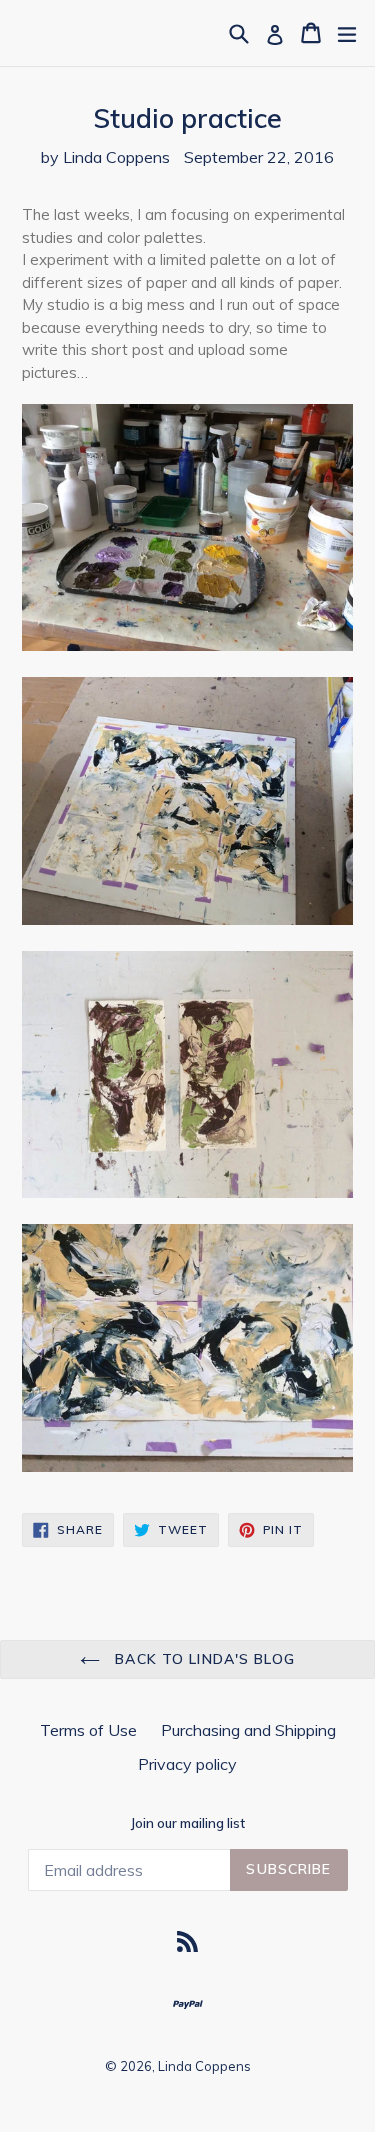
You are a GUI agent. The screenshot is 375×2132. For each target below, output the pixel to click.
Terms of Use (88, 1730)
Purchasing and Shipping (248, 1730)
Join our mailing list (188, 1823)
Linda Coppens (204, 2066)
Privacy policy (187, 1764)
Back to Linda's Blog (202, 1659)
